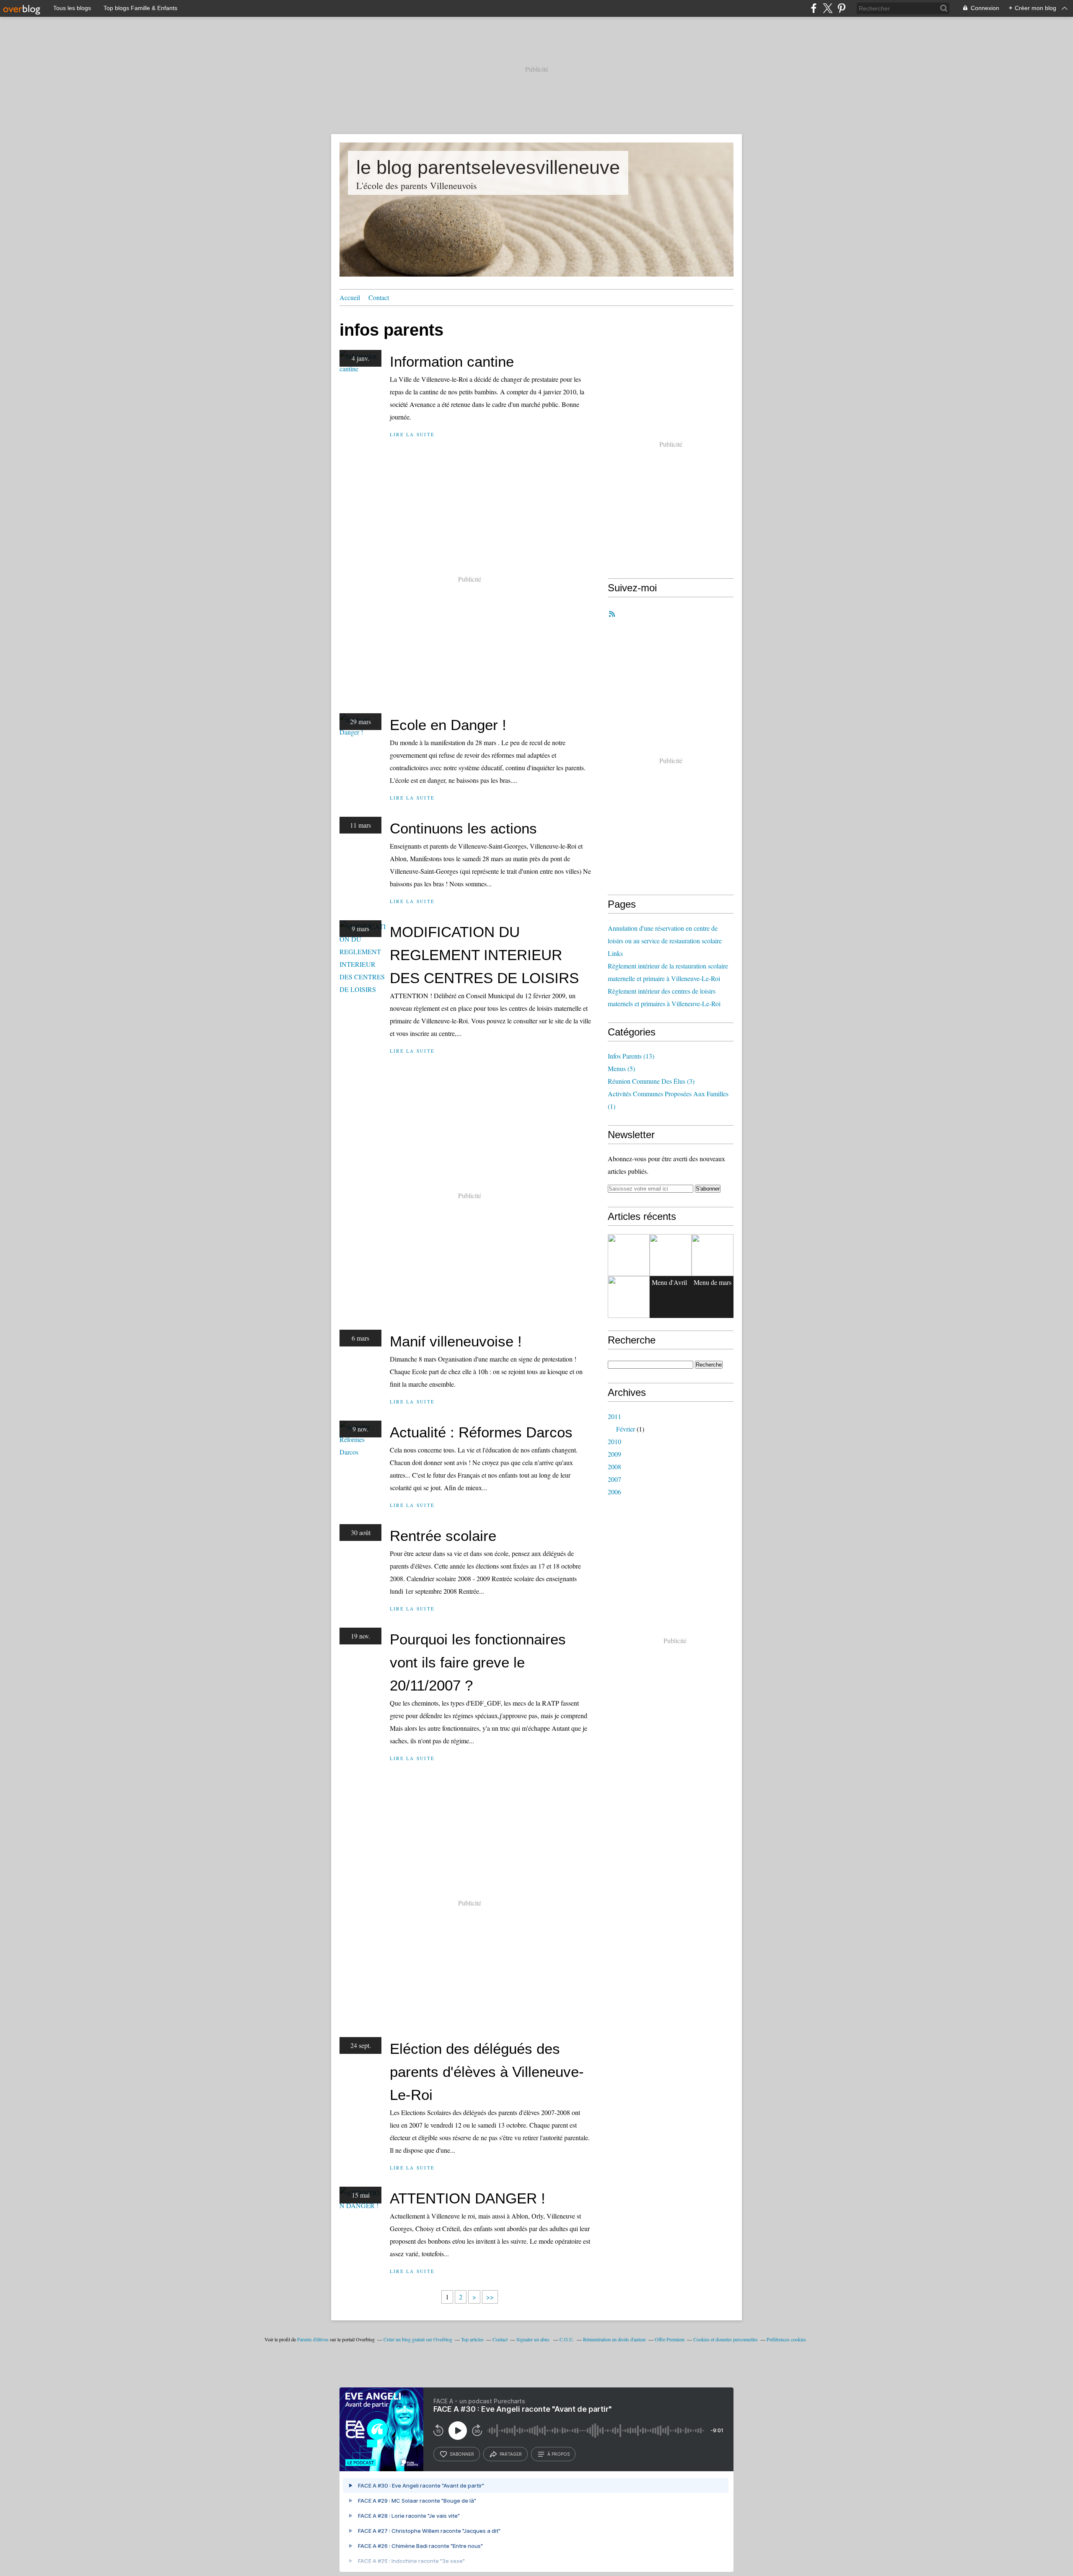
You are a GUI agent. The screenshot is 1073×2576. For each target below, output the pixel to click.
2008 (614, 1467)
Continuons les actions (463, 828)
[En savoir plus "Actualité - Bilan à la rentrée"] (713, 1255)
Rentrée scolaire (443, 1536)
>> (490, 2297)
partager (511, 2454)
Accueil (350, 297)
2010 (614, 1441)
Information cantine (452, 361)
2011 (614, 1416)
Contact (379, 297)
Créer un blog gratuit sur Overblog (418, 2339)
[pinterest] (841, 8)
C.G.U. (567, 2339)
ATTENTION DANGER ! (468, 2198)
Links (615, 953)
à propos (559, 2454)
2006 (614, 1492)
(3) (651, 1081)
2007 (614, 1479)
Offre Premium (670, 2339)
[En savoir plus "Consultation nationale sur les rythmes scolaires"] (671, 1255)
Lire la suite (412, 434)
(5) (621, 1068)
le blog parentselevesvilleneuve (488, 167)
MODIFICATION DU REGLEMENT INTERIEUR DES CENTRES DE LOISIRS (484, 955)
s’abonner (462, 2454)
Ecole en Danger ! (448, 725)
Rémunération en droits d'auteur (614, 2339)
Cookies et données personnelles (726, 2339)
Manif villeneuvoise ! (456, 1341)
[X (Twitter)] (828, 8)
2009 (614, 1454)
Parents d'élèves (313, 2339)
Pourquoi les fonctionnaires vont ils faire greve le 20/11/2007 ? (478, 1662)
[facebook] (814, 8)
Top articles (472, 2339)
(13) (631, 1056)
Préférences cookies (786, 2339)
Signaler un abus (534, 2339)
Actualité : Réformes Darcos (481, 1432)
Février (626, 1429)
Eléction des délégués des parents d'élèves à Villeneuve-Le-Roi (487, 2072)
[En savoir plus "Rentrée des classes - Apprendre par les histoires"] (629, 1297)
